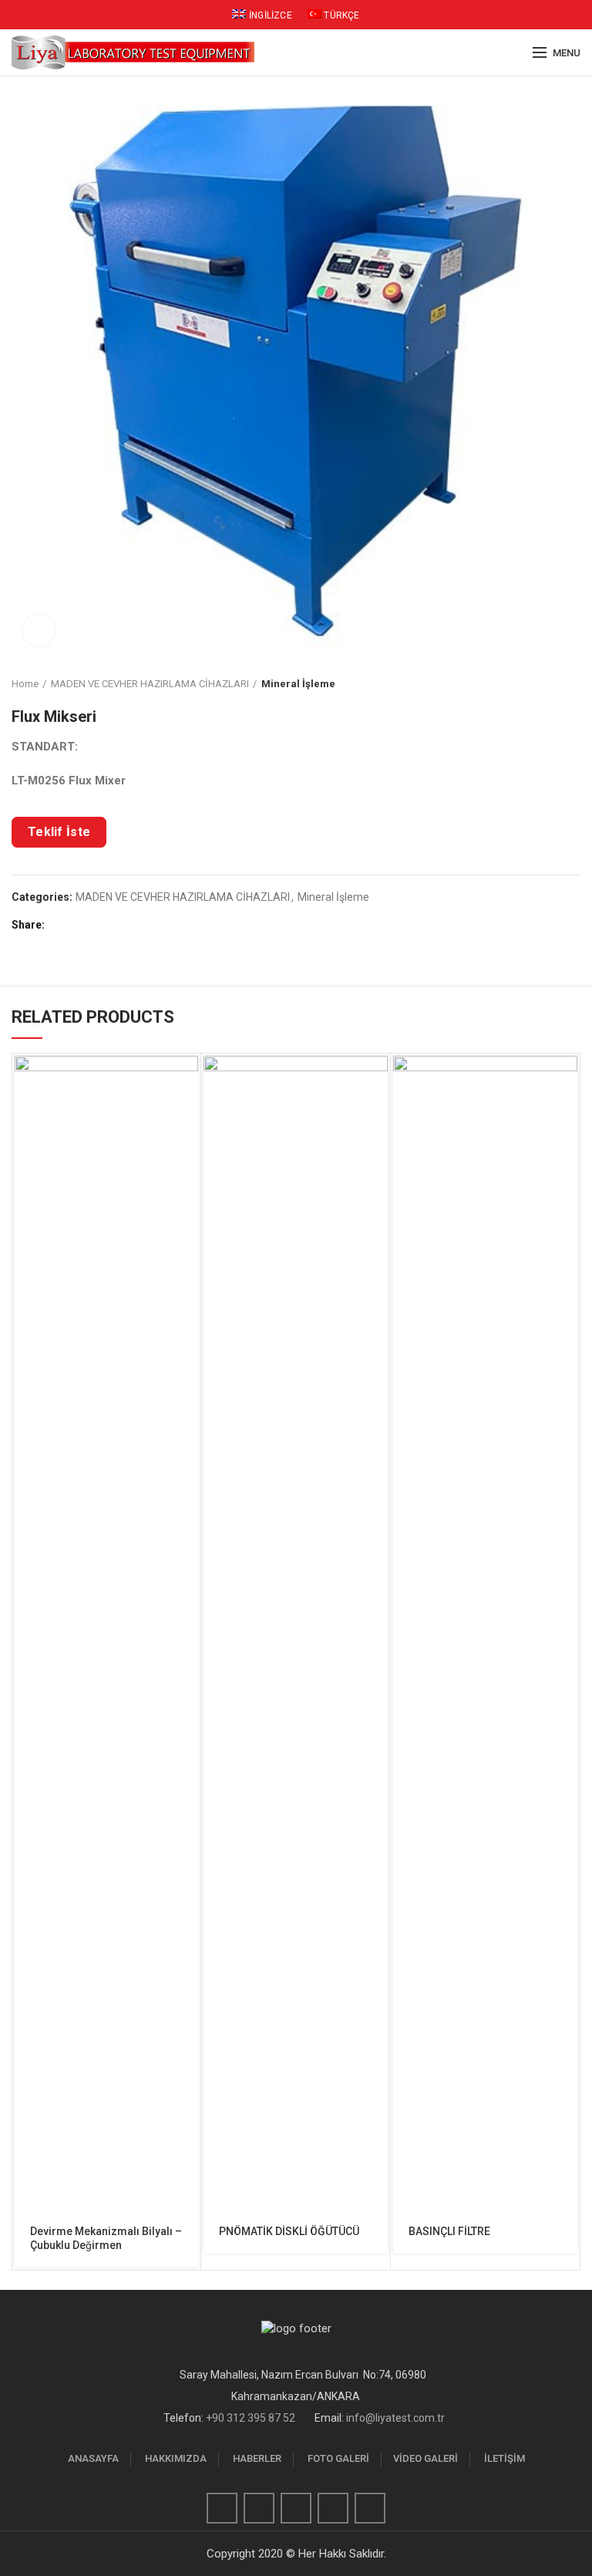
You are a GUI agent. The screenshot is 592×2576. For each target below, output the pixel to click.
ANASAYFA (93, 2458)
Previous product (542, 684)
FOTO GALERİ (338, 2458)
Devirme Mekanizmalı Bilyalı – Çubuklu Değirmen (106, 2238)
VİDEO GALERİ (425, 2458)
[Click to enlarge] (39, 630)
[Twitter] (77, 925)
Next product (573, 684)
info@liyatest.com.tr (395, 2418)
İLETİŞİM (505, 2458)
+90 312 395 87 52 (251, 2418)
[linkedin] (113, 925)
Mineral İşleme (298, 684)
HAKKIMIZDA (176, 2458)
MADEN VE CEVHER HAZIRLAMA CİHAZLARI (150, 684)
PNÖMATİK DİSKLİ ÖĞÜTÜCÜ (289, 2231)
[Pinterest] (95, 925)
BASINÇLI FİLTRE (449, 2231)
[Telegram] (131, 925)
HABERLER (257, 2458)
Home (25, 684)
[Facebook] (60, 925)
